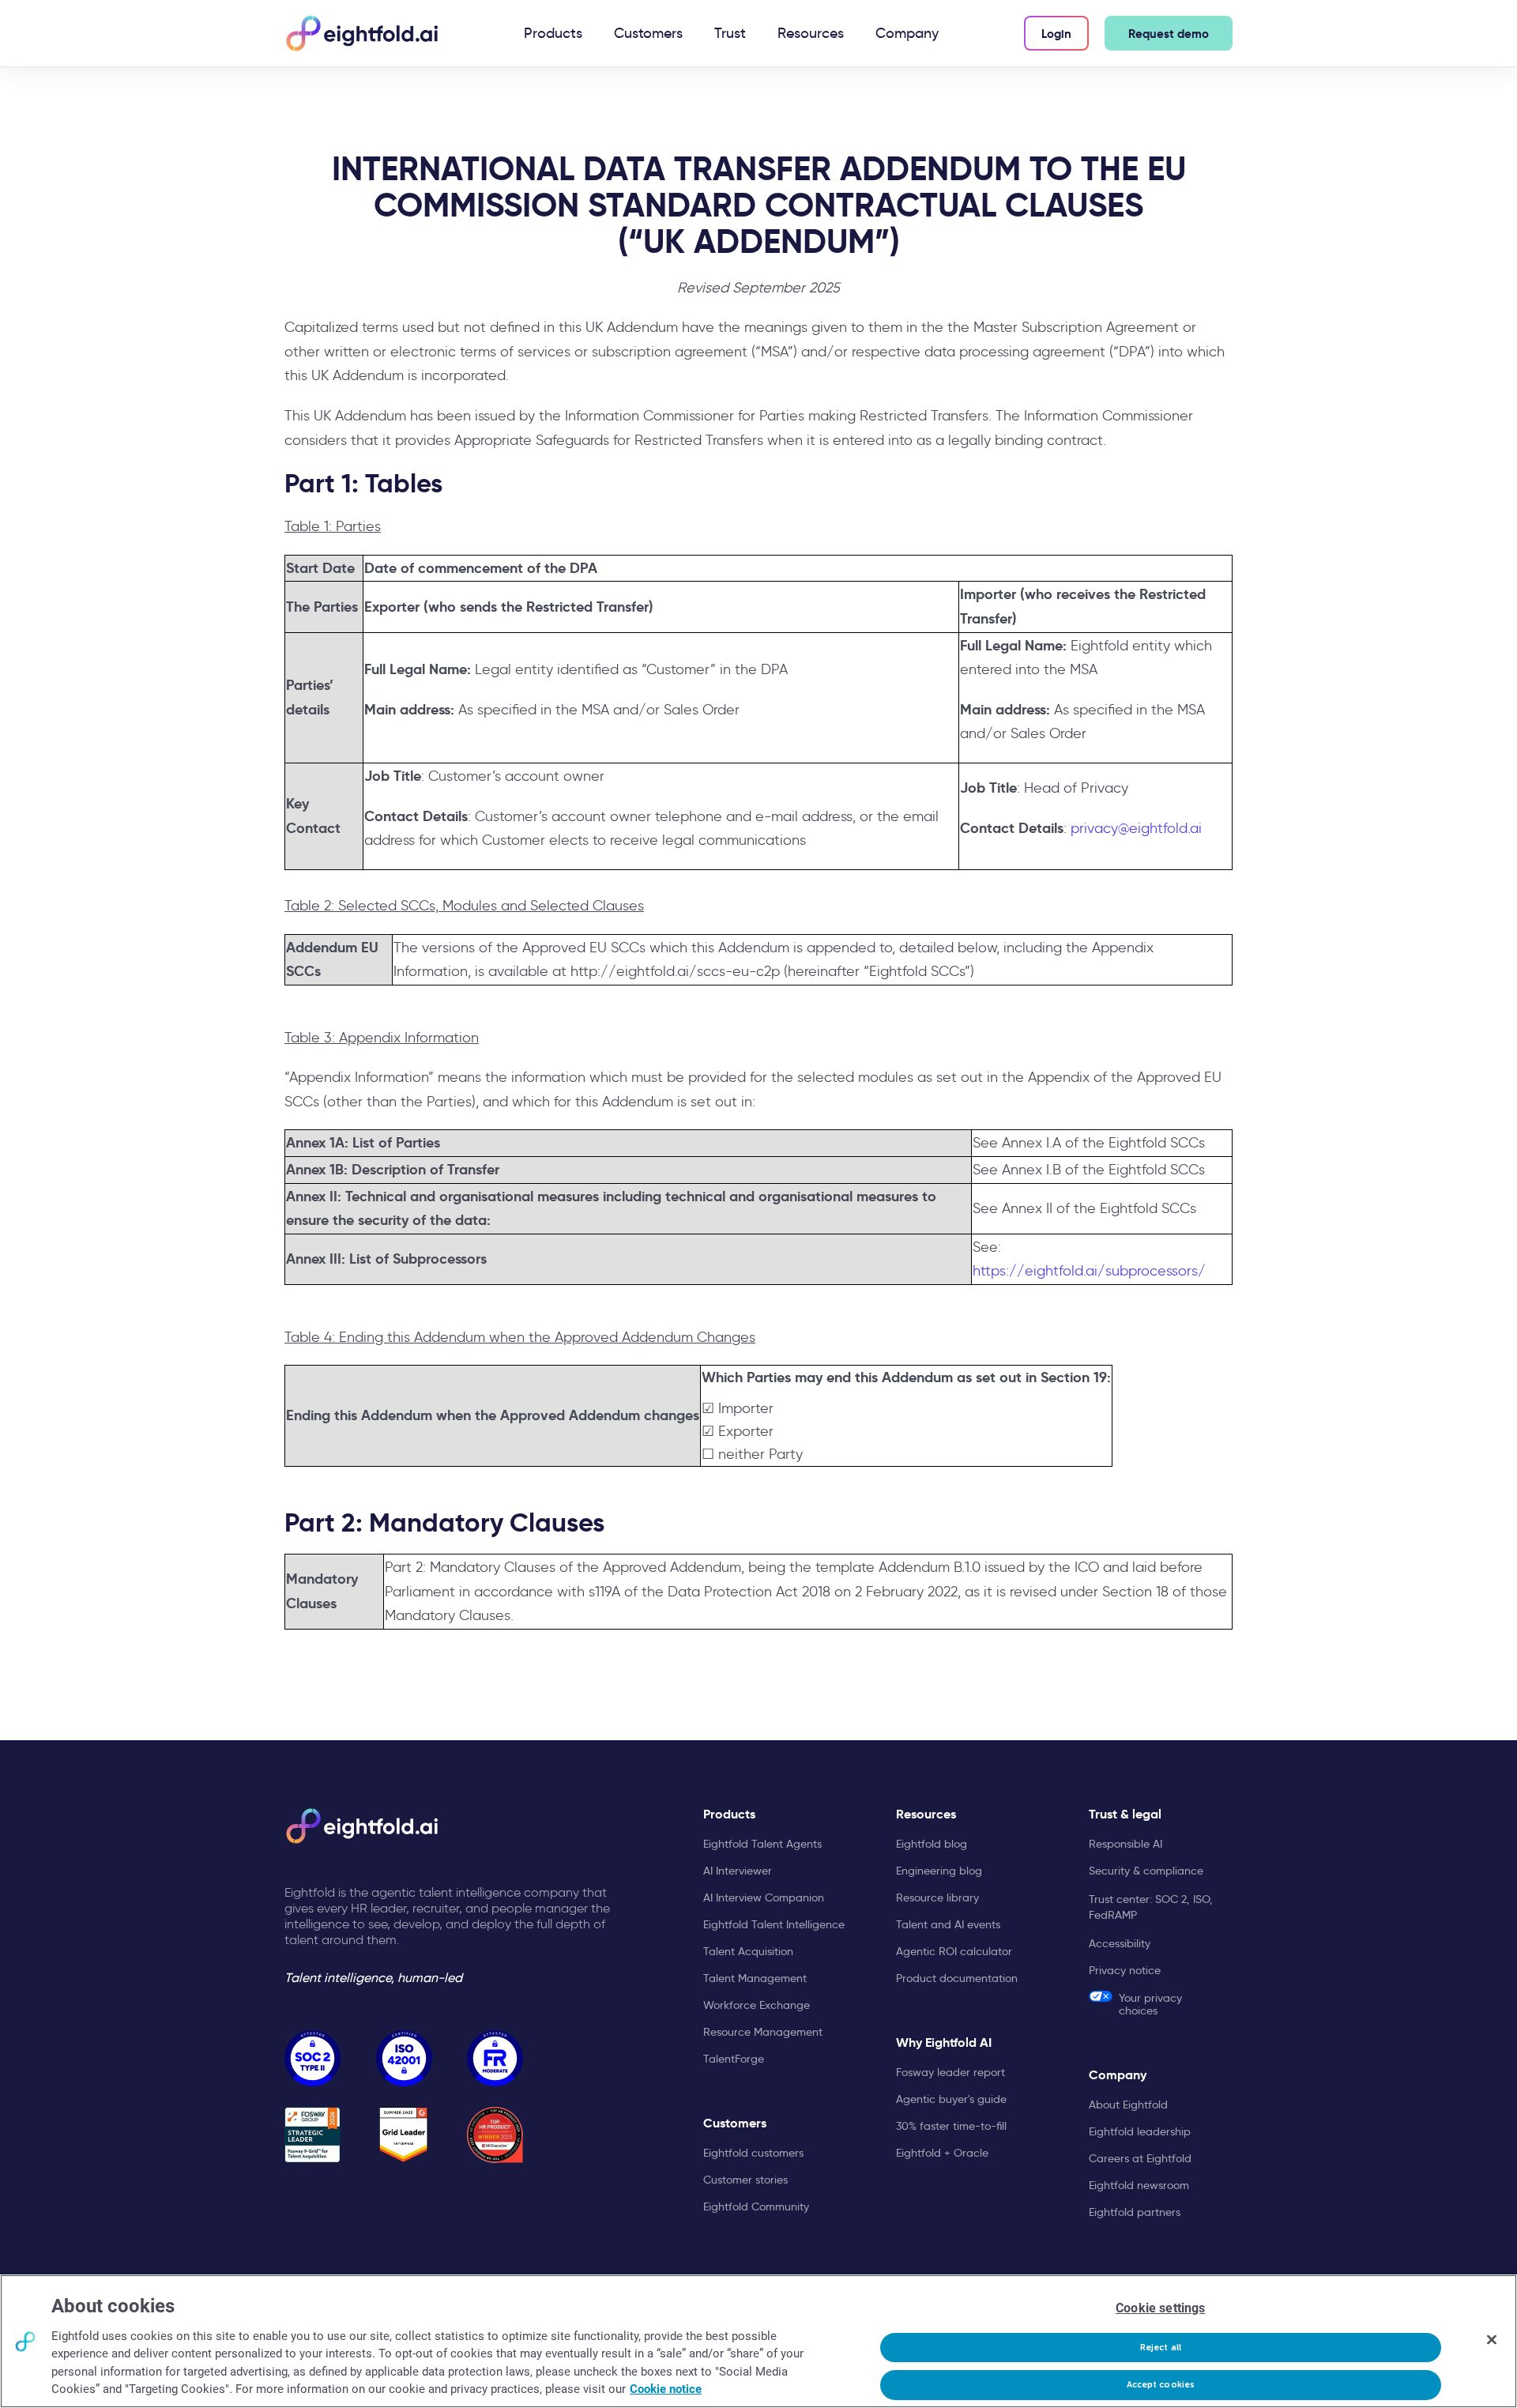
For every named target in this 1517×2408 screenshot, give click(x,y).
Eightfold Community (756, 2206)
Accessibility (1120, 1943)
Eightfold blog (932, 1844)
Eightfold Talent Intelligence (774, 1924)
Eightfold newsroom (1139, 2185)
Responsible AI (1126, 1844)
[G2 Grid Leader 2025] (404, 2135)
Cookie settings (1160, 2308)
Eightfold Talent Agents (762, 1844)
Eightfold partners (1135, 2212)
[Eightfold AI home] (361, 1826)
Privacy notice (1125, 1970)
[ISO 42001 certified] (404, 2058)
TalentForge (734, 2059)
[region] (758, 2341)
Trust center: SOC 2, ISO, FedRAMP (1151, 1907)
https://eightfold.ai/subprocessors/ (1089, 1271)
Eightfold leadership (1140, 2131)
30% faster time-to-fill (951, 2126)
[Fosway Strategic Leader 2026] (312, 2135)
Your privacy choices (1150, 2004)
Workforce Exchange (757, 2005)
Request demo (1169, 34)
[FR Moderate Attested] (495, 2058)
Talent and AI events (948, 1924)
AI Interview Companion (764, 1897)
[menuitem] (553, 33)
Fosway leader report (950, 2072)
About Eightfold (1128, 2105)
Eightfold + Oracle (942, 2153)
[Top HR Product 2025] (495, 2135)
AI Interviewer (738, 1871)
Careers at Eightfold (1140, 2158)
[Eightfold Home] (361, 33)
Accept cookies (1161, 2385)
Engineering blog (939, 1871)
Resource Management (763, 2032)
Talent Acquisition (748, 1951)
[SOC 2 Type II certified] (312, 2058)
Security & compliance (1146, 1871)
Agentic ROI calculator (954, 1951)
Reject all (1161, 2348)
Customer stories (745, 2180)
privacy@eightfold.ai (1136, 828)
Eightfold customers (753, 2153)
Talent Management (755, 1978)
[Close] (1492, 2339)
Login (1056, 34)
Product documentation (957, 1978)
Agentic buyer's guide (951, 2099)
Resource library (937, 1897)
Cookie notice (666, 2389)
